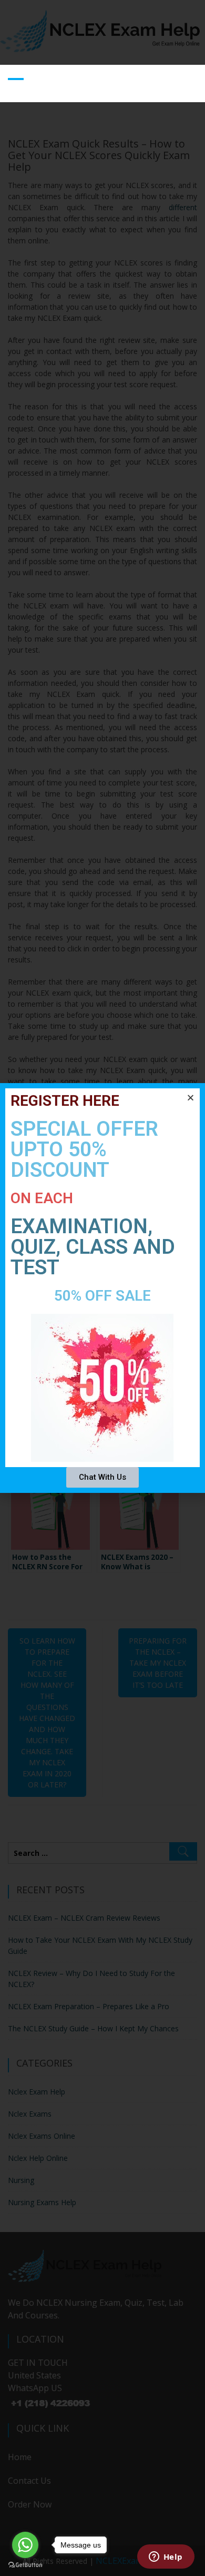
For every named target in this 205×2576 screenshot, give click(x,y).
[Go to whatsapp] (25, 2545)
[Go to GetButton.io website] (25, 2565)
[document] (102, 1288)
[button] (191, 1098)
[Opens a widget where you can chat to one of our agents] (166, 2558)
